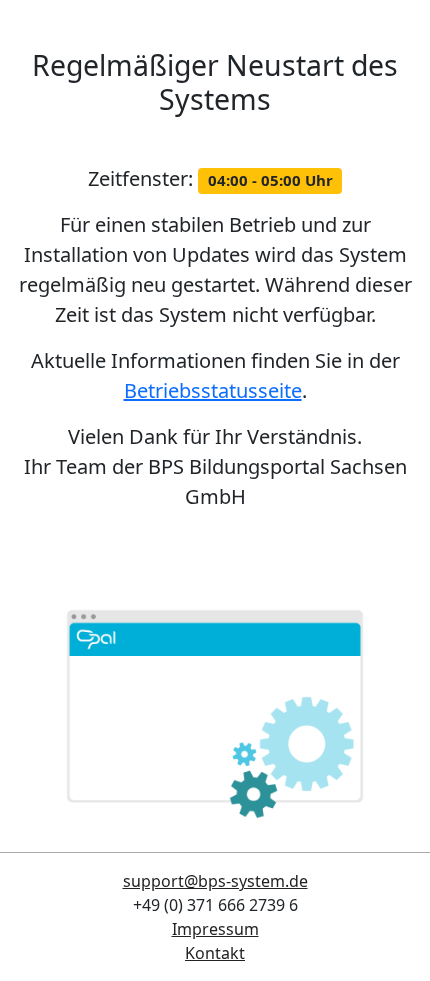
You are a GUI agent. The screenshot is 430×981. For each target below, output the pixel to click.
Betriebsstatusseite (213, 390)
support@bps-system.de (215, 881)
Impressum (215, 929)
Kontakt (215, 953)
